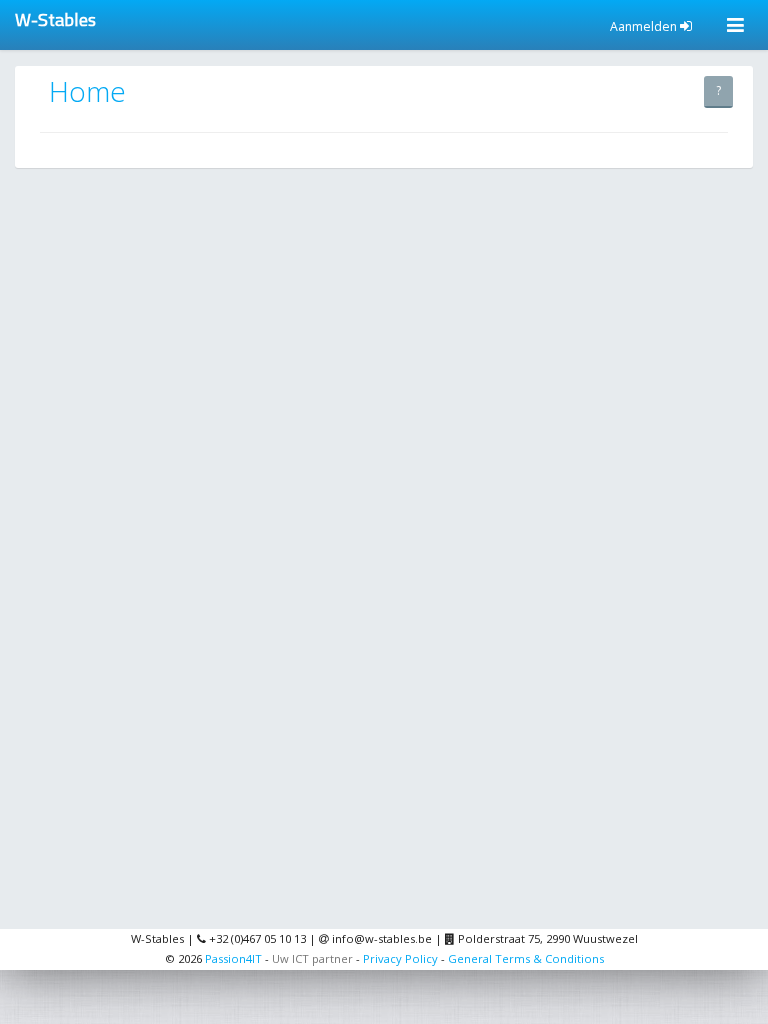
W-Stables (55, 19)
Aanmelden (645, 26)
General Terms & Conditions (526, 958)
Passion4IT (233, 958)
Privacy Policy (400, 958)
